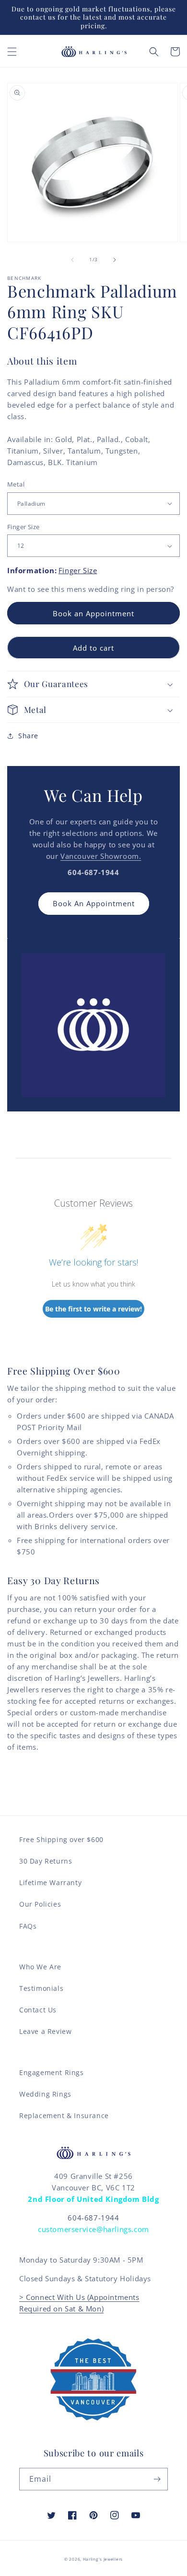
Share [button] (28, 736)
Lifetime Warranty (50, 1882)
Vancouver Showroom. (101, 856)
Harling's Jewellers (103, 2559)
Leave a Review (45, 2031)
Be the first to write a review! (93, 1309)
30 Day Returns (46, 1861)
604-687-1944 (93, 2218)
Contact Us (38, 2010)
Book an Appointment (93, 613)
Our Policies (40, 1904)
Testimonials (41, 1988)
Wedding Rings (45, 2094)
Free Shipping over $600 (61, 1839)
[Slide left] (72, 260)
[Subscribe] (157, 2479)
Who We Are (40, 1967)
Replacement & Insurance (64, 2115)
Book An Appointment (94, 903)
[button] (12, 52)
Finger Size (23, 527)
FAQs (28, 1926)
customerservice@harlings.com (93, 2229)
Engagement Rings (52, 2072)
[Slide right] (115, 260)
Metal (16, 484)
